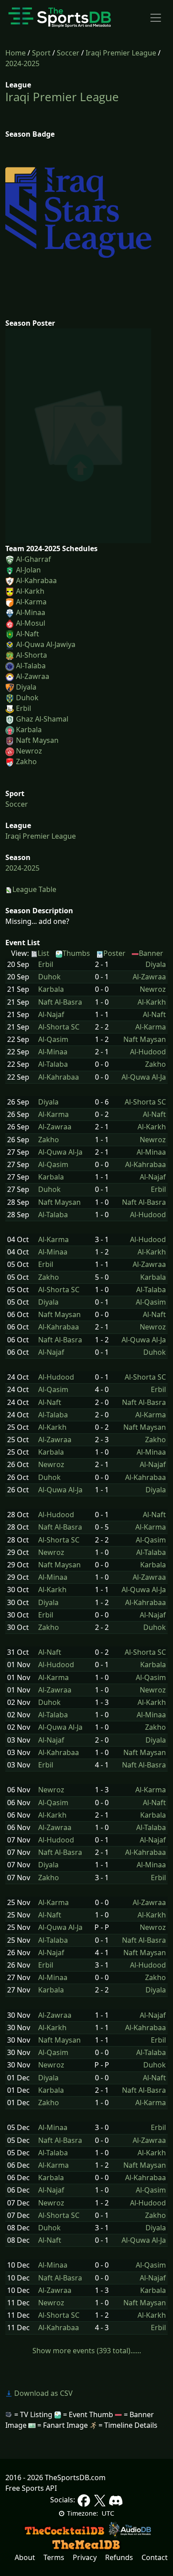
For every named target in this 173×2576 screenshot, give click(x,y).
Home (16, 53)
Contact (155, 2557)
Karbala (29, 730)
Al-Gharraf (33, 559)
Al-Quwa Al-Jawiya (46, 644)
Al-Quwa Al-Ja (144, 1077)
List (43, 953)
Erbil (24, 708)
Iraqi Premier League (121, 53)
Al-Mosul (31, 623)
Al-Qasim (53, 1039)
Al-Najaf (51, 1015)
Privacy (85, 2557)
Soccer (68, 53)
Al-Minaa (31, 612)
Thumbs (76, 953)
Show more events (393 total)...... (87, 2351)
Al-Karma (31, 602)
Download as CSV (43, 2393)
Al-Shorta (31, 655)
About (25, 2557)
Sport (41, 53)
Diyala (26, 687)
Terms (54, 2557)
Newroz (29, 751)
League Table (34, 889)
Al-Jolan (28, 570)
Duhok (27, 698)
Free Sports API (31, 2488)
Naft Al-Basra (60, 1002)
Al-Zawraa (33, 676)
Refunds (119, 2557)
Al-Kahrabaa (36, 580)
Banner (151, 953)
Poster (114, 953)
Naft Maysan (37, 740)
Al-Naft (28, 634)
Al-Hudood (148, 1052)
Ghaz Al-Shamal (42, 719)
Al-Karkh (30, 591)
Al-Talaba (31, 666)
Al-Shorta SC (59, 1027)
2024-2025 (22, 63)
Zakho (26, 761)
